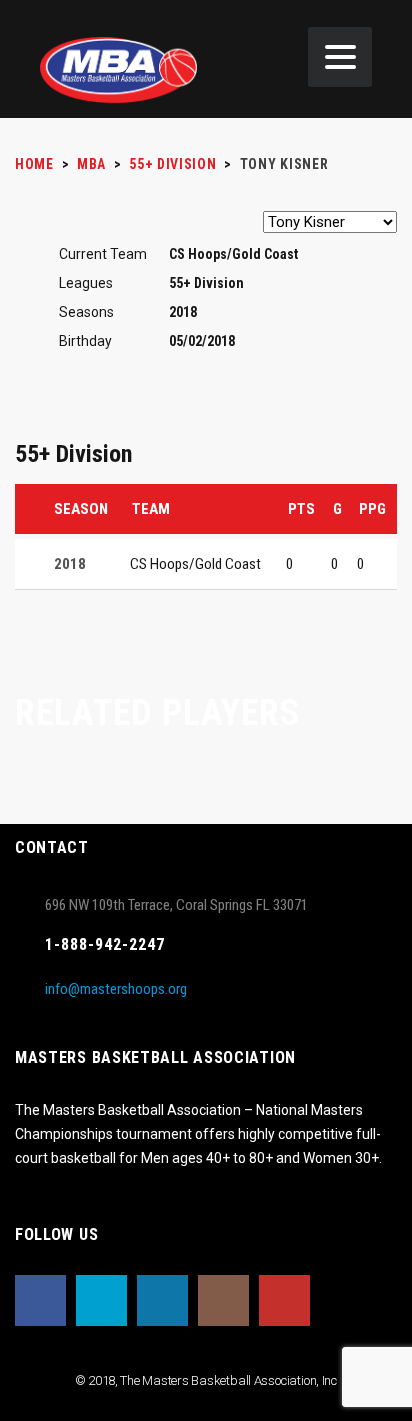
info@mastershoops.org (116, 989)
